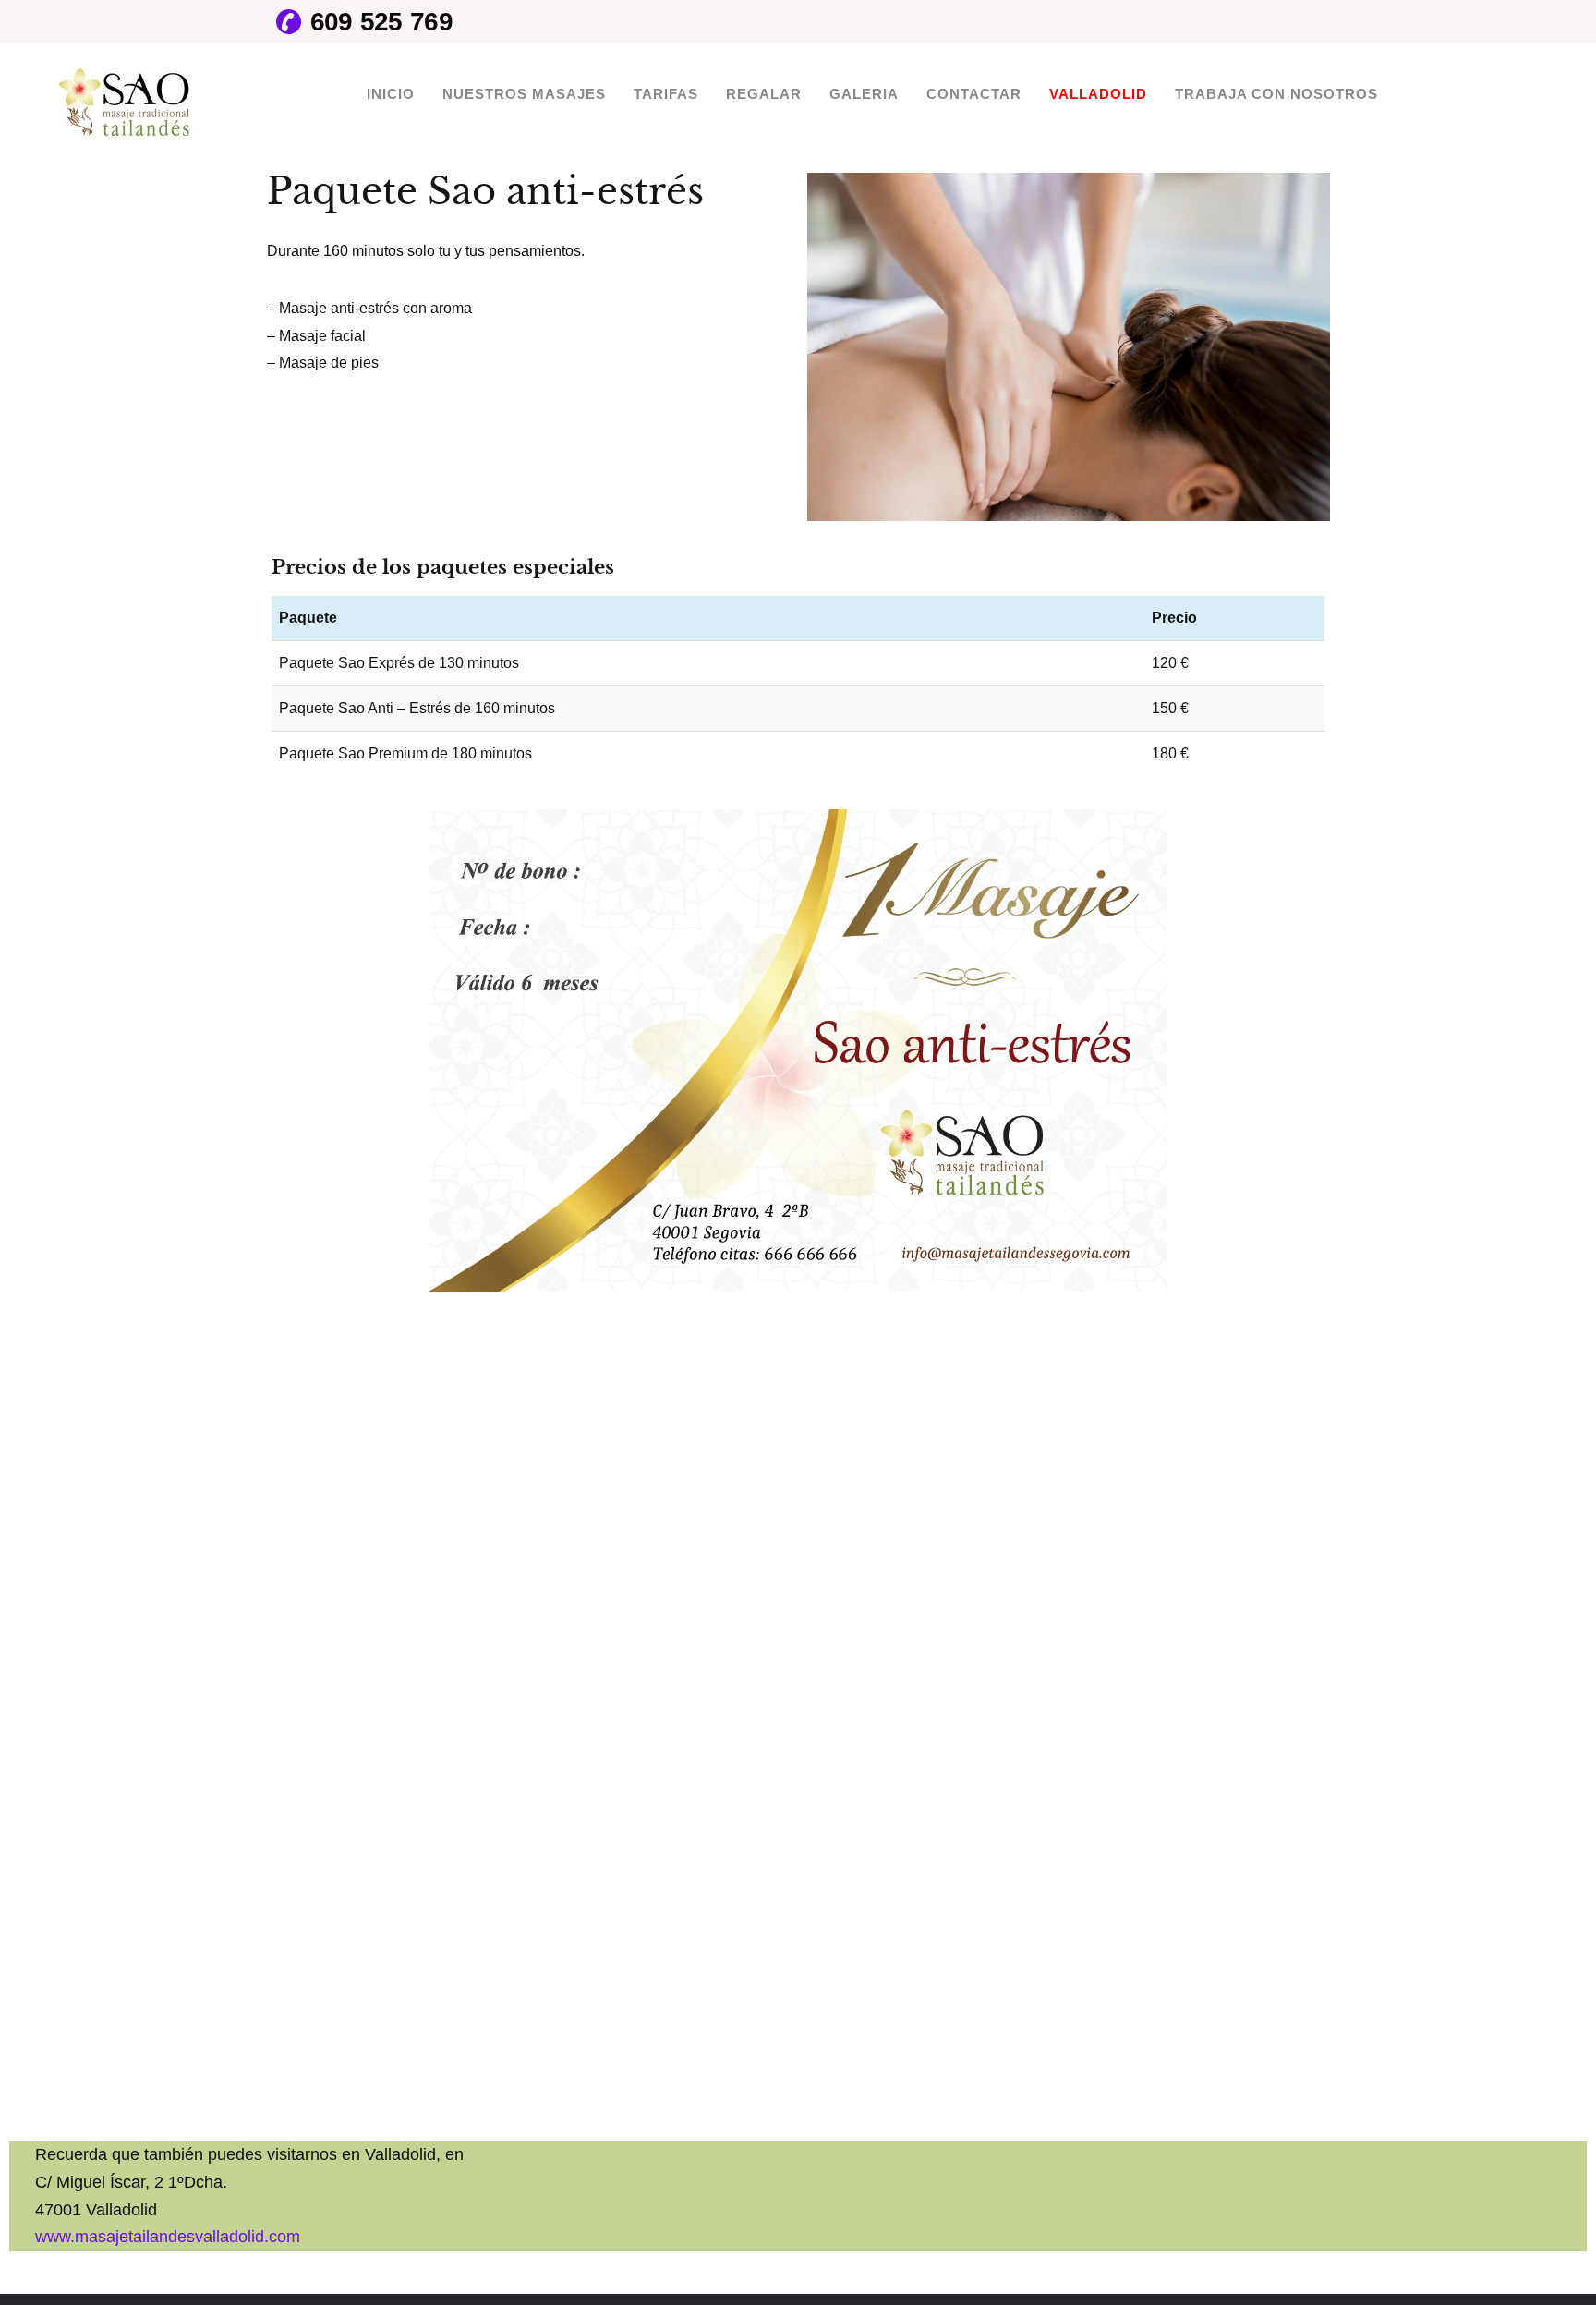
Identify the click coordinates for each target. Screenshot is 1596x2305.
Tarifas (666, 94)
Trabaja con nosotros (1276, 94)
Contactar (974, 94)
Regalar (764, 94)
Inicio (391, 94)
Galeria (864, 94)
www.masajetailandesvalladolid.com (168, 2237)
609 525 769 (381, 22)
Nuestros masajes (524, 94)
